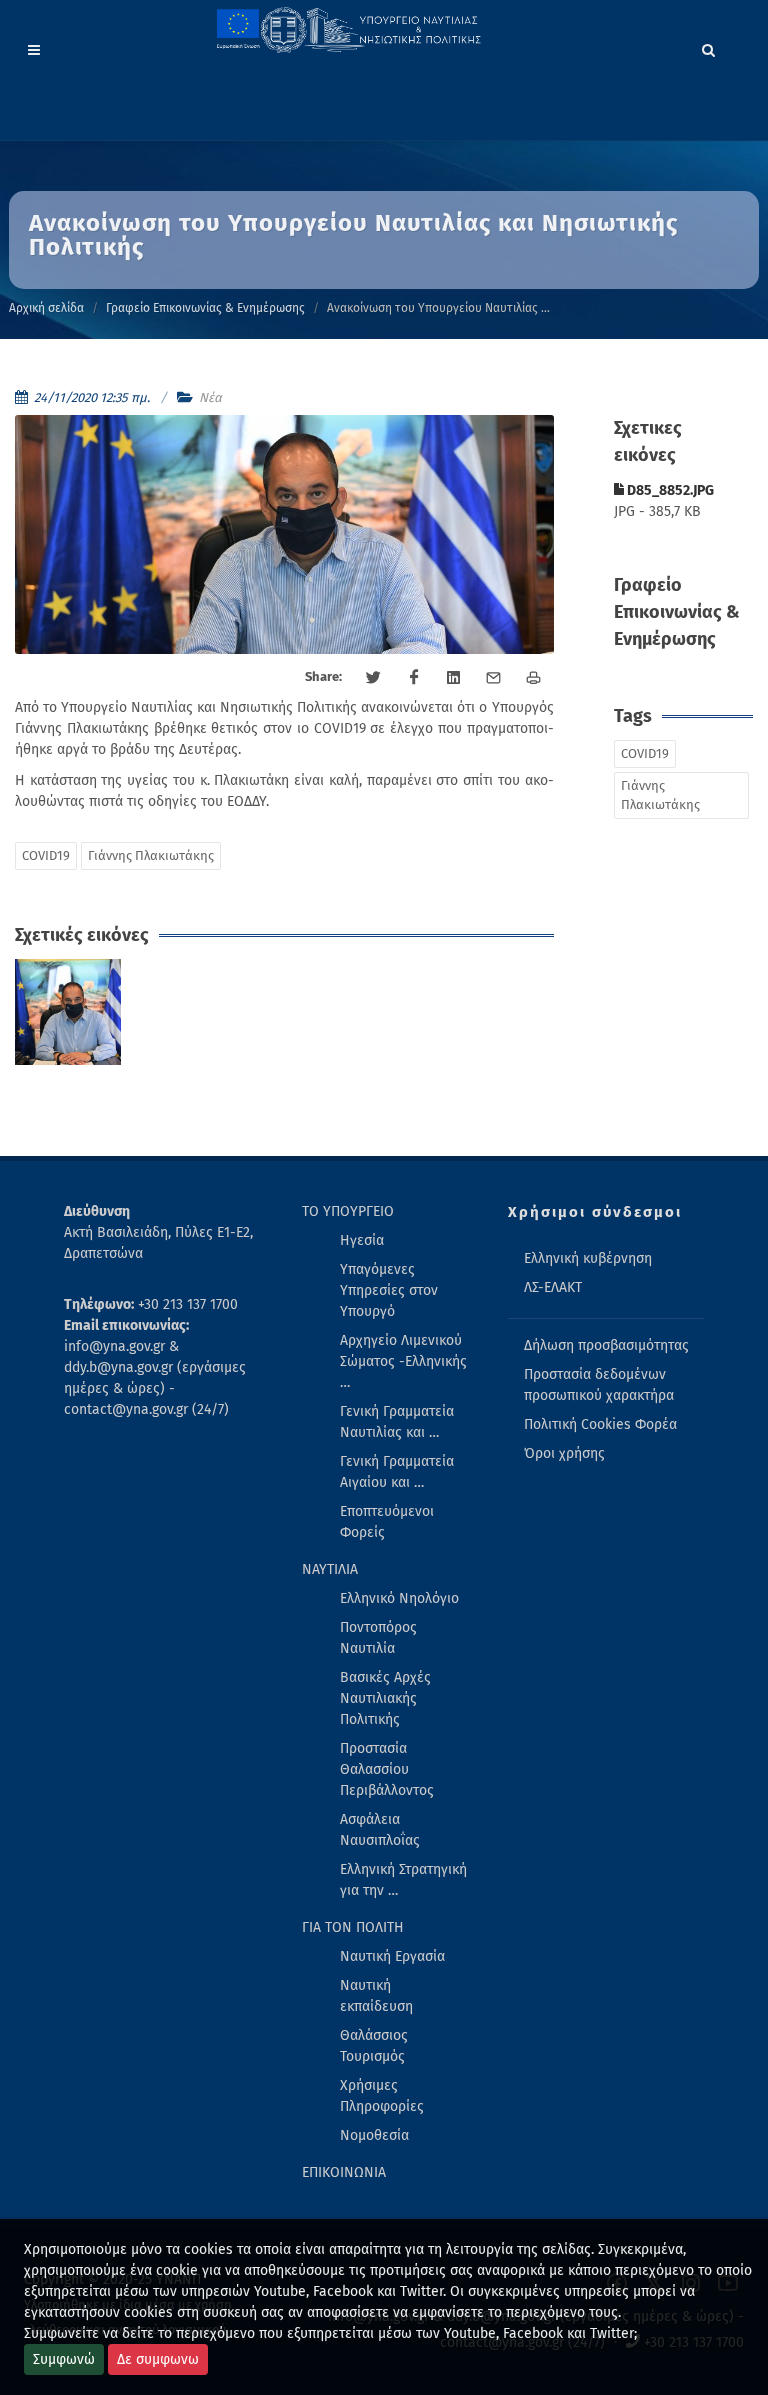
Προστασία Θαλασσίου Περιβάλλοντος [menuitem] (387, 1769)
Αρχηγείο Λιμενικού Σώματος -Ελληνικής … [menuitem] (403, 1361)
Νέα (210, 397)
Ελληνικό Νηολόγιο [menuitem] (399, 1598)
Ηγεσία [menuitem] (362, 1240)
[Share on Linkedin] (454, 678)
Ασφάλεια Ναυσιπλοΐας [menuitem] (380, 1830)
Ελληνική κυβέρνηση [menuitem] (588, 1258)
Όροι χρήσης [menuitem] (564, 1453)
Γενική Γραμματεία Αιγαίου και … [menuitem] (397, 1472)
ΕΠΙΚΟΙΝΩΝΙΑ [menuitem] (344, 2172)
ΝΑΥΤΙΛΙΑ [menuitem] (330, 1569)
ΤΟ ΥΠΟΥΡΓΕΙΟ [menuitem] (348, 1211)
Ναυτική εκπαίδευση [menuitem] (376, 1996)
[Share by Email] (494, 678)
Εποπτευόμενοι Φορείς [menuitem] (387, 1522)
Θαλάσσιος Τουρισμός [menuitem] (374, 2046)
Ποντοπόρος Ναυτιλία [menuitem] (378, 1638)
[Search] (709, 47)
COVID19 (46, 855)
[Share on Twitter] (374, 678)
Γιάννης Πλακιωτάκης (151, 855)
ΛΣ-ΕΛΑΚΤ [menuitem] (553, 1287)
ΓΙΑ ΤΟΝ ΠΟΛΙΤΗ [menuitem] (353, 1927)
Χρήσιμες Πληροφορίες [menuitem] (382, 2096)
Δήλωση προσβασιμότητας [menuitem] (606, 1345)
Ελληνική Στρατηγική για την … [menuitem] (403, 1880)
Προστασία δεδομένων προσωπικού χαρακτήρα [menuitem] (599, 1385)
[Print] (534, 678)
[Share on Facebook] (414, 678)
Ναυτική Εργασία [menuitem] (392, 1956)
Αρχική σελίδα (46, 308)
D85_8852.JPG (669, 490)
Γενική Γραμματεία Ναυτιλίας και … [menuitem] (397, 1422)
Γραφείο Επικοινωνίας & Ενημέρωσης (205, 308)
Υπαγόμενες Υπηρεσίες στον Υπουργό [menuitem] (389, 1290)
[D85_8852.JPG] (68, 1012)
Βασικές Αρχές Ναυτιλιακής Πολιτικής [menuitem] (385, 1698)
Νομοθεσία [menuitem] (374, 2135)
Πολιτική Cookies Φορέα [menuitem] (600, 1424)
